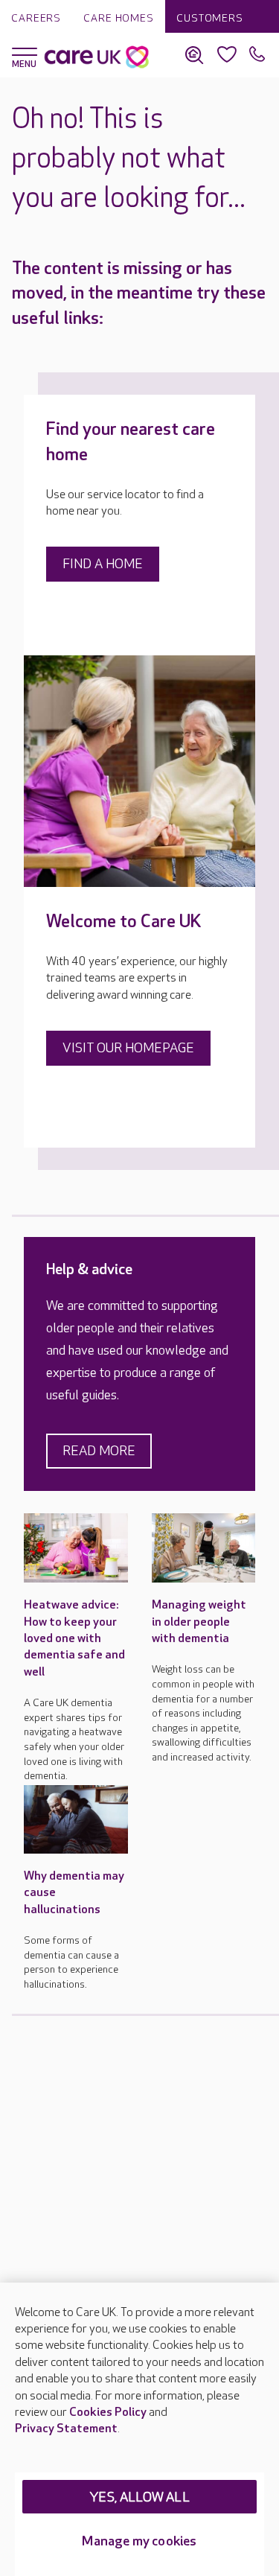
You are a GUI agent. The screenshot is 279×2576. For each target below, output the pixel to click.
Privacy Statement (66, 2429)
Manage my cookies (139, 2541)
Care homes (119, 18)
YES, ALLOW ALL (139, 2497)
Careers (36, 18)
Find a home (103, 564)
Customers (210, 18)
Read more (99, 1451)
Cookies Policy (108, 2413)
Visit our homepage (128, 1048)
